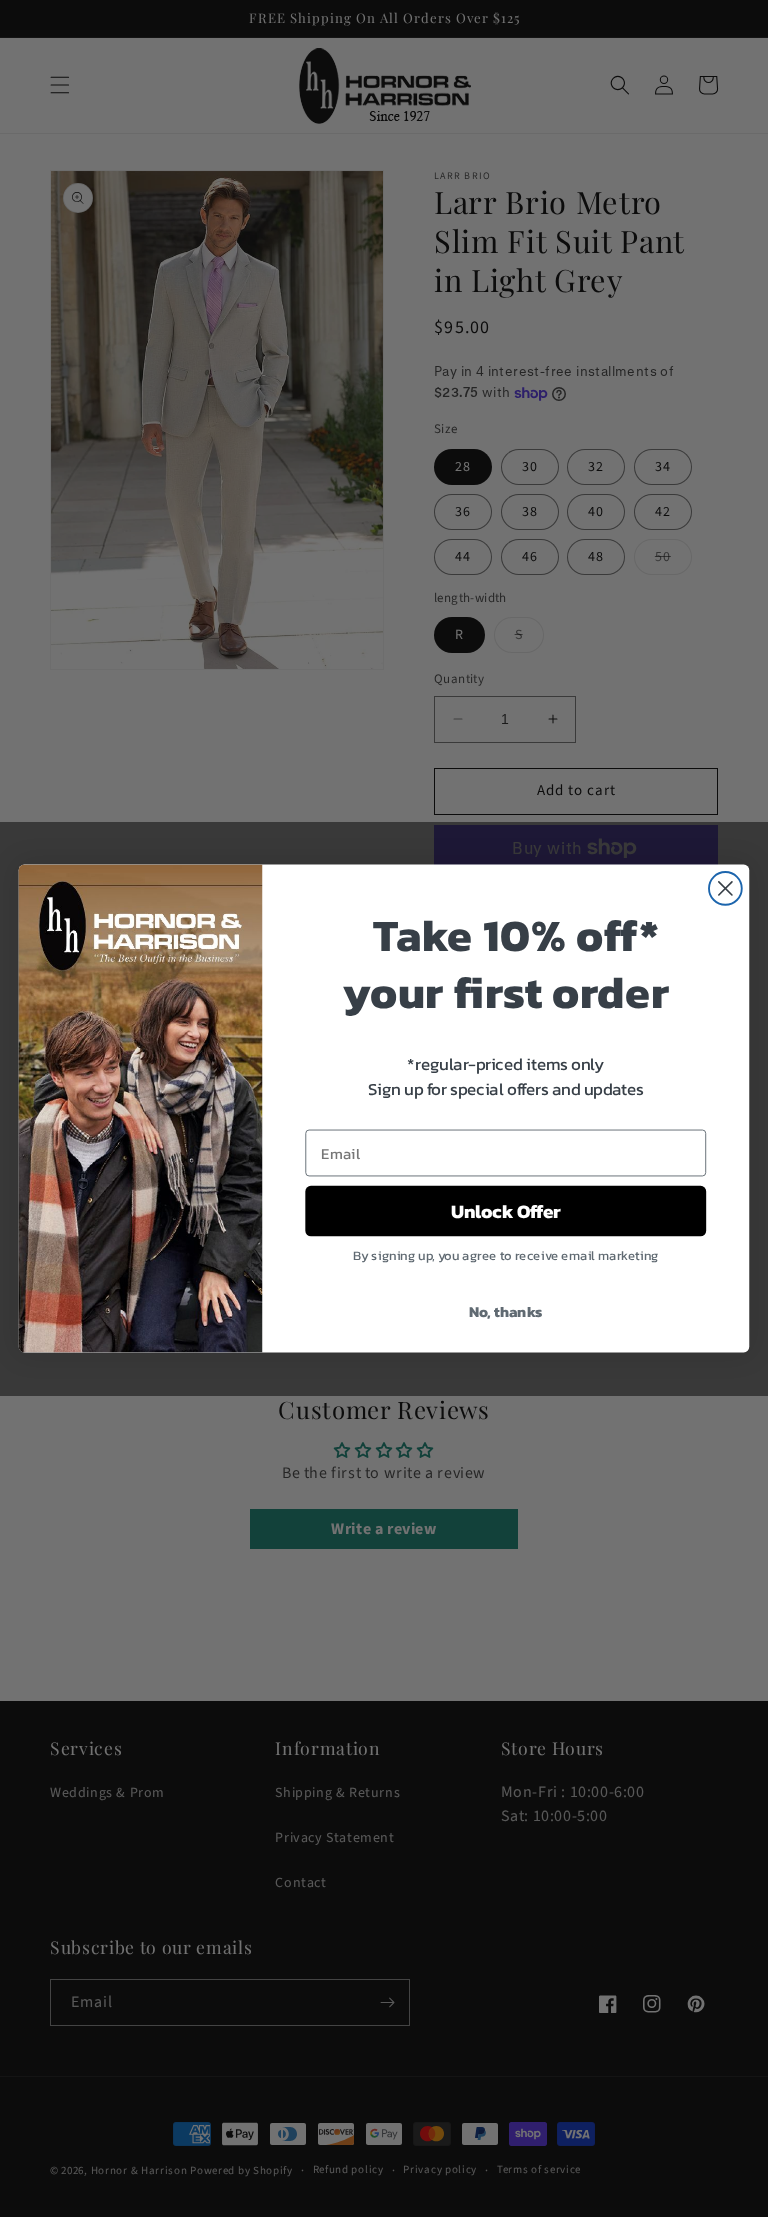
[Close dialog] (725, 888)
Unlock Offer (506, 1211)
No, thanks (506, 1311)
